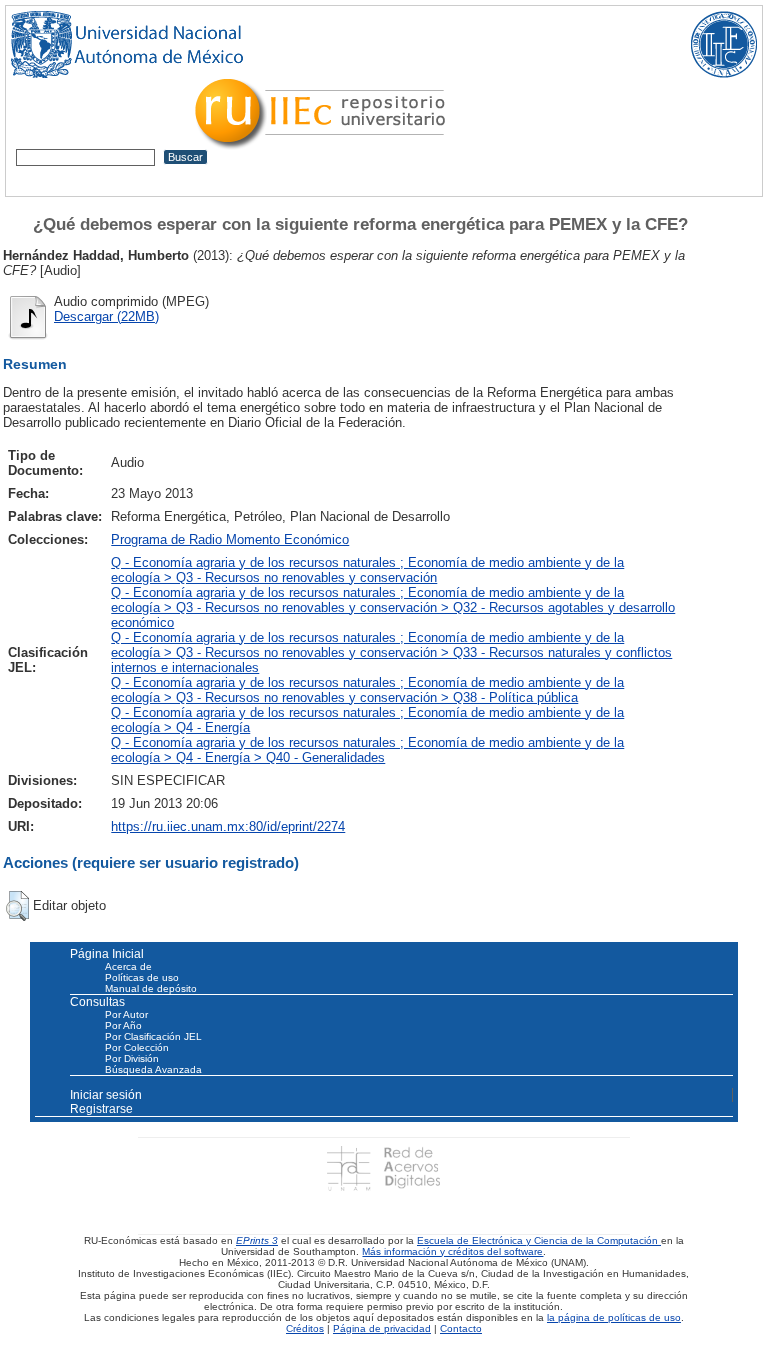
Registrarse (101, 1109)
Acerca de (128, 966)
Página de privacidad (382, 1328)
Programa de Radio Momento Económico (230, 539)
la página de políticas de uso (614, 1317)
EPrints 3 (257, 1240)
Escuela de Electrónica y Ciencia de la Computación (539, 1240)
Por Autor (126, 1014)
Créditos (305, 1328)
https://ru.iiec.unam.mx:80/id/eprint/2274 (228, 826)
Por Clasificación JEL (153, 1036)
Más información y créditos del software (452, 1251)
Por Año (123, 1025)
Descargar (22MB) (106, 316)
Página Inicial (107, 954)
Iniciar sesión (106, 1095)
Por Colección (137, 1047)
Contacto (461, 1328)
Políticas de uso (142, 977)
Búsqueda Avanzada (153, 1069)
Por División (132, 1058)
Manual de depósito (151, 988)
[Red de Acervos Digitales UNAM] (383, 1167)
